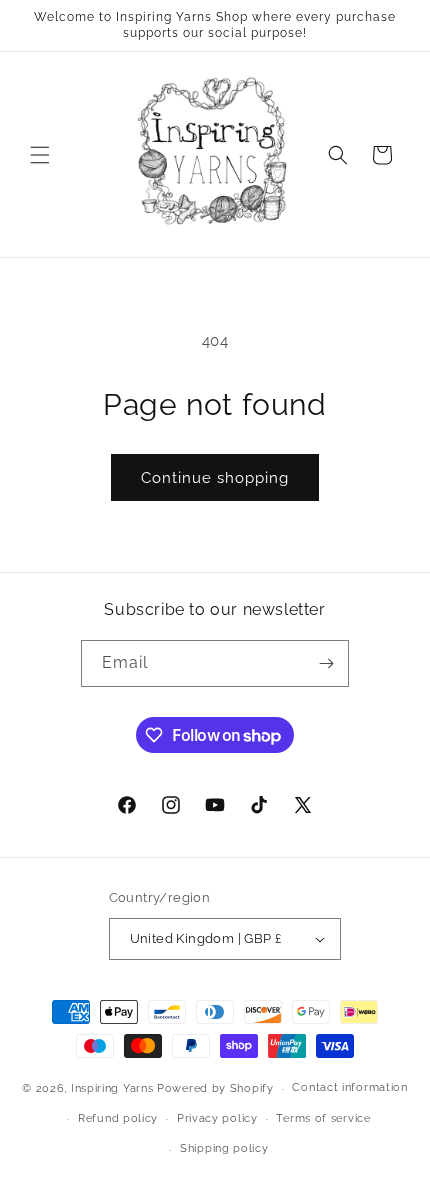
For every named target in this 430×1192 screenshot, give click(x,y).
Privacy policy (217, 1118)
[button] (40, 155)
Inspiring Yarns (112, 1088)
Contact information (349, 1087)
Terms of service (323, 1118)
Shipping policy (224, 1148)
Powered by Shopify (215, 1088)
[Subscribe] (326, 663)
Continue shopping (215, 478)
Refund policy (118, 1118)
